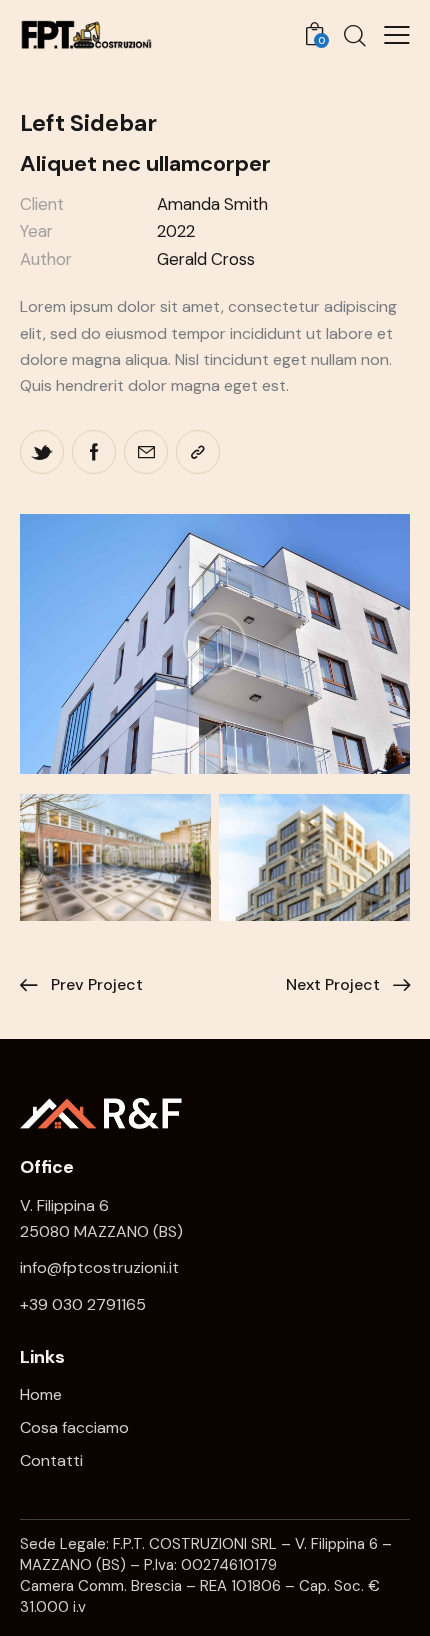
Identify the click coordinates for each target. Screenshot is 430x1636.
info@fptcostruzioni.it (99, 1267)
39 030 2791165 (87, 1304)
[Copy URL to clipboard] (198, 452)
